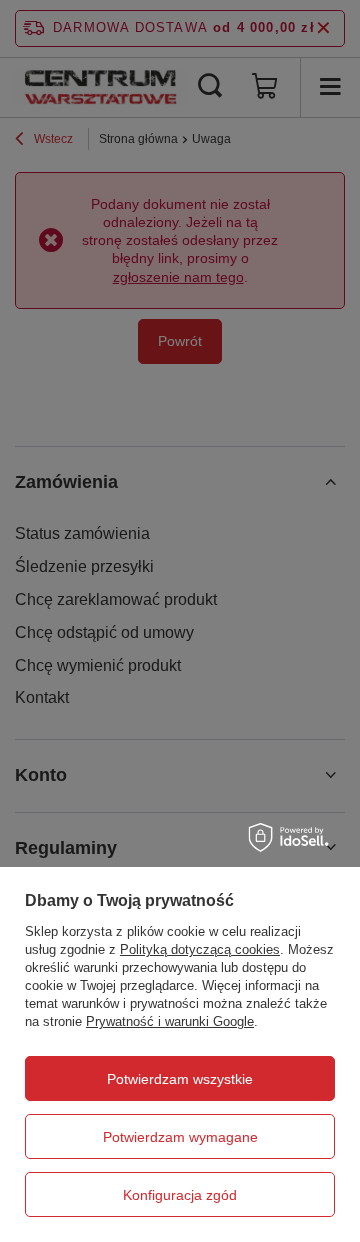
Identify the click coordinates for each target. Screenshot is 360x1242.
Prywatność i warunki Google (170, 1021)
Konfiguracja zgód (180, 1195)
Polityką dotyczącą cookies (200, 949)
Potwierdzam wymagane (180, 1137)
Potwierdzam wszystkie (180, 1079)
